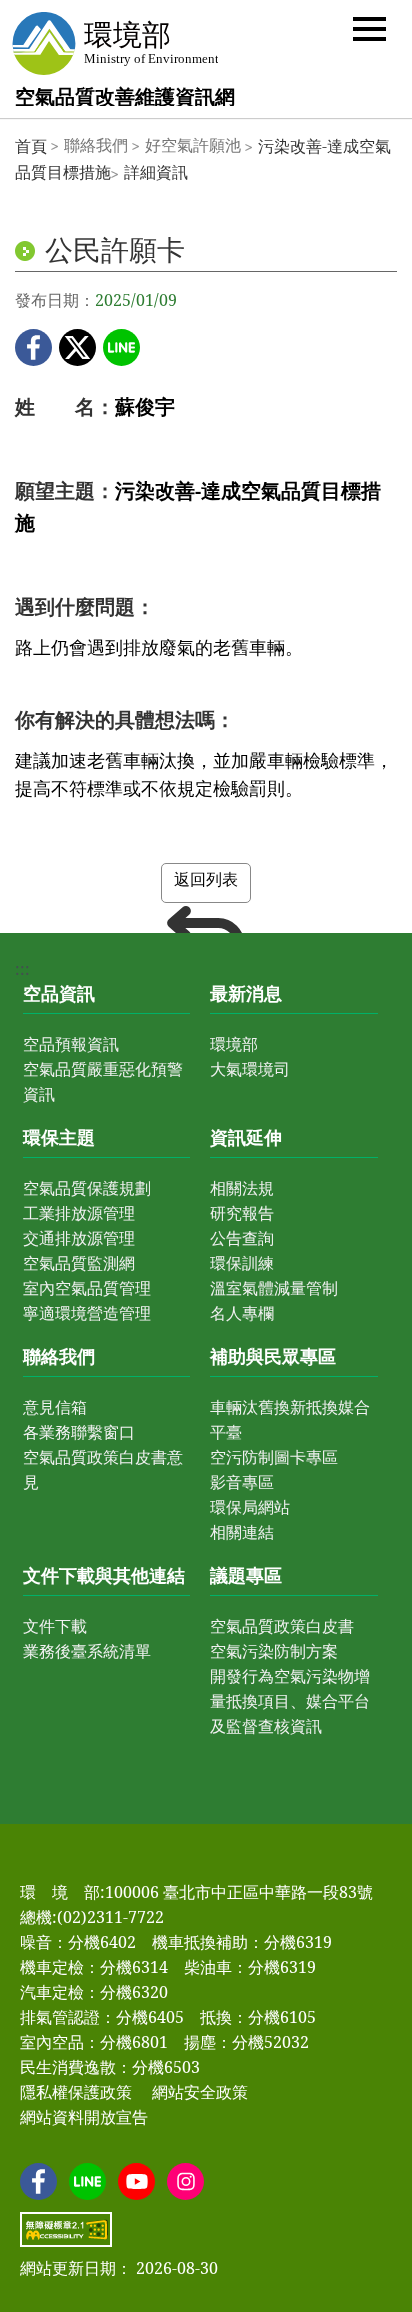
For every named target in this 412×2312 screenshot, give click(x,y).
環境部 (234, 1044)
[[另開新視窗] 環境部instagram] (185, 2181)
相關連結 (242, 1532)
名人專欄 (242, 1313)
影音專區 (242, 1482)
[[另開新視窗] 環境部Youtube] (136, 2181)
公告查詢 (242, 1238)
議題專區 (246, 1575)
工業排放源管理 (79, 1213)
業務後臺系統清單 (87, 1651)
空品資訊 (59, 993)
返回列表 (206, 879)
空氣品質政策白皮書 (282, 1626)
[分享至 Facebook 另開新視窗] (33, 347)
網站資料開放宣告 (84, 2117)
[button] (369, 27)
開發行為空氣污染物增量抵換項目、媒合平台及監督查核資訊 (290, 1701)
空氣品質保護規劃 (87, 1188)
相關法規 (242, 1188)
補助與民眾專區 (273, 1356)
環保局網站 (250, 1507)
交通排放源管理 (79, 1238)
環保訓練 (242, 1263)
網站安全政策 (200, 2092)
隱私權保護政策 (76, 2092)
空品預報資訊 (71, 1044)
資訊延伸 (246, 1137)
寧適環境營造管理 (87, 1313)
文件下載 (55, 1626)
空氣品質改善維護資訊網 (125, 96)
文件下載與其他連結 (104, 1575)
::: (22, 969)
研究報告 (242, 1213)
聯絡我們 (59, 1356)
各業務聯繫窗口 (79, 1432)
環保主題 (59, 1137)
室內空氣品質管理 (87, 1288)
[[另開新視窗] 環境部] (114, 43)
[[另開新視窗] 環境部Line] (87, 2181)
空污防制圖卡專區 (274, 1457)
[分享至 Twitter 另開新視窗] (77, 347)
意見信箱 (55, 1407)
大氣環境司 (250, 1069)
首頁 (31, 146)
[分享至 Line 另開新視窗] (121, 347)
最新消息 (246, 993)
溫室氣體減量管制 (274, 1288)
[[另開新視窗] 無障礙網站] (66, 2229)
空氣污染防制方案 (274, 1651)
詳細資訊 (156, 172)
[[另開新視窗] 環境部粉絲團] (38, 2181)
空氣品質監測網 (79, 1263)
